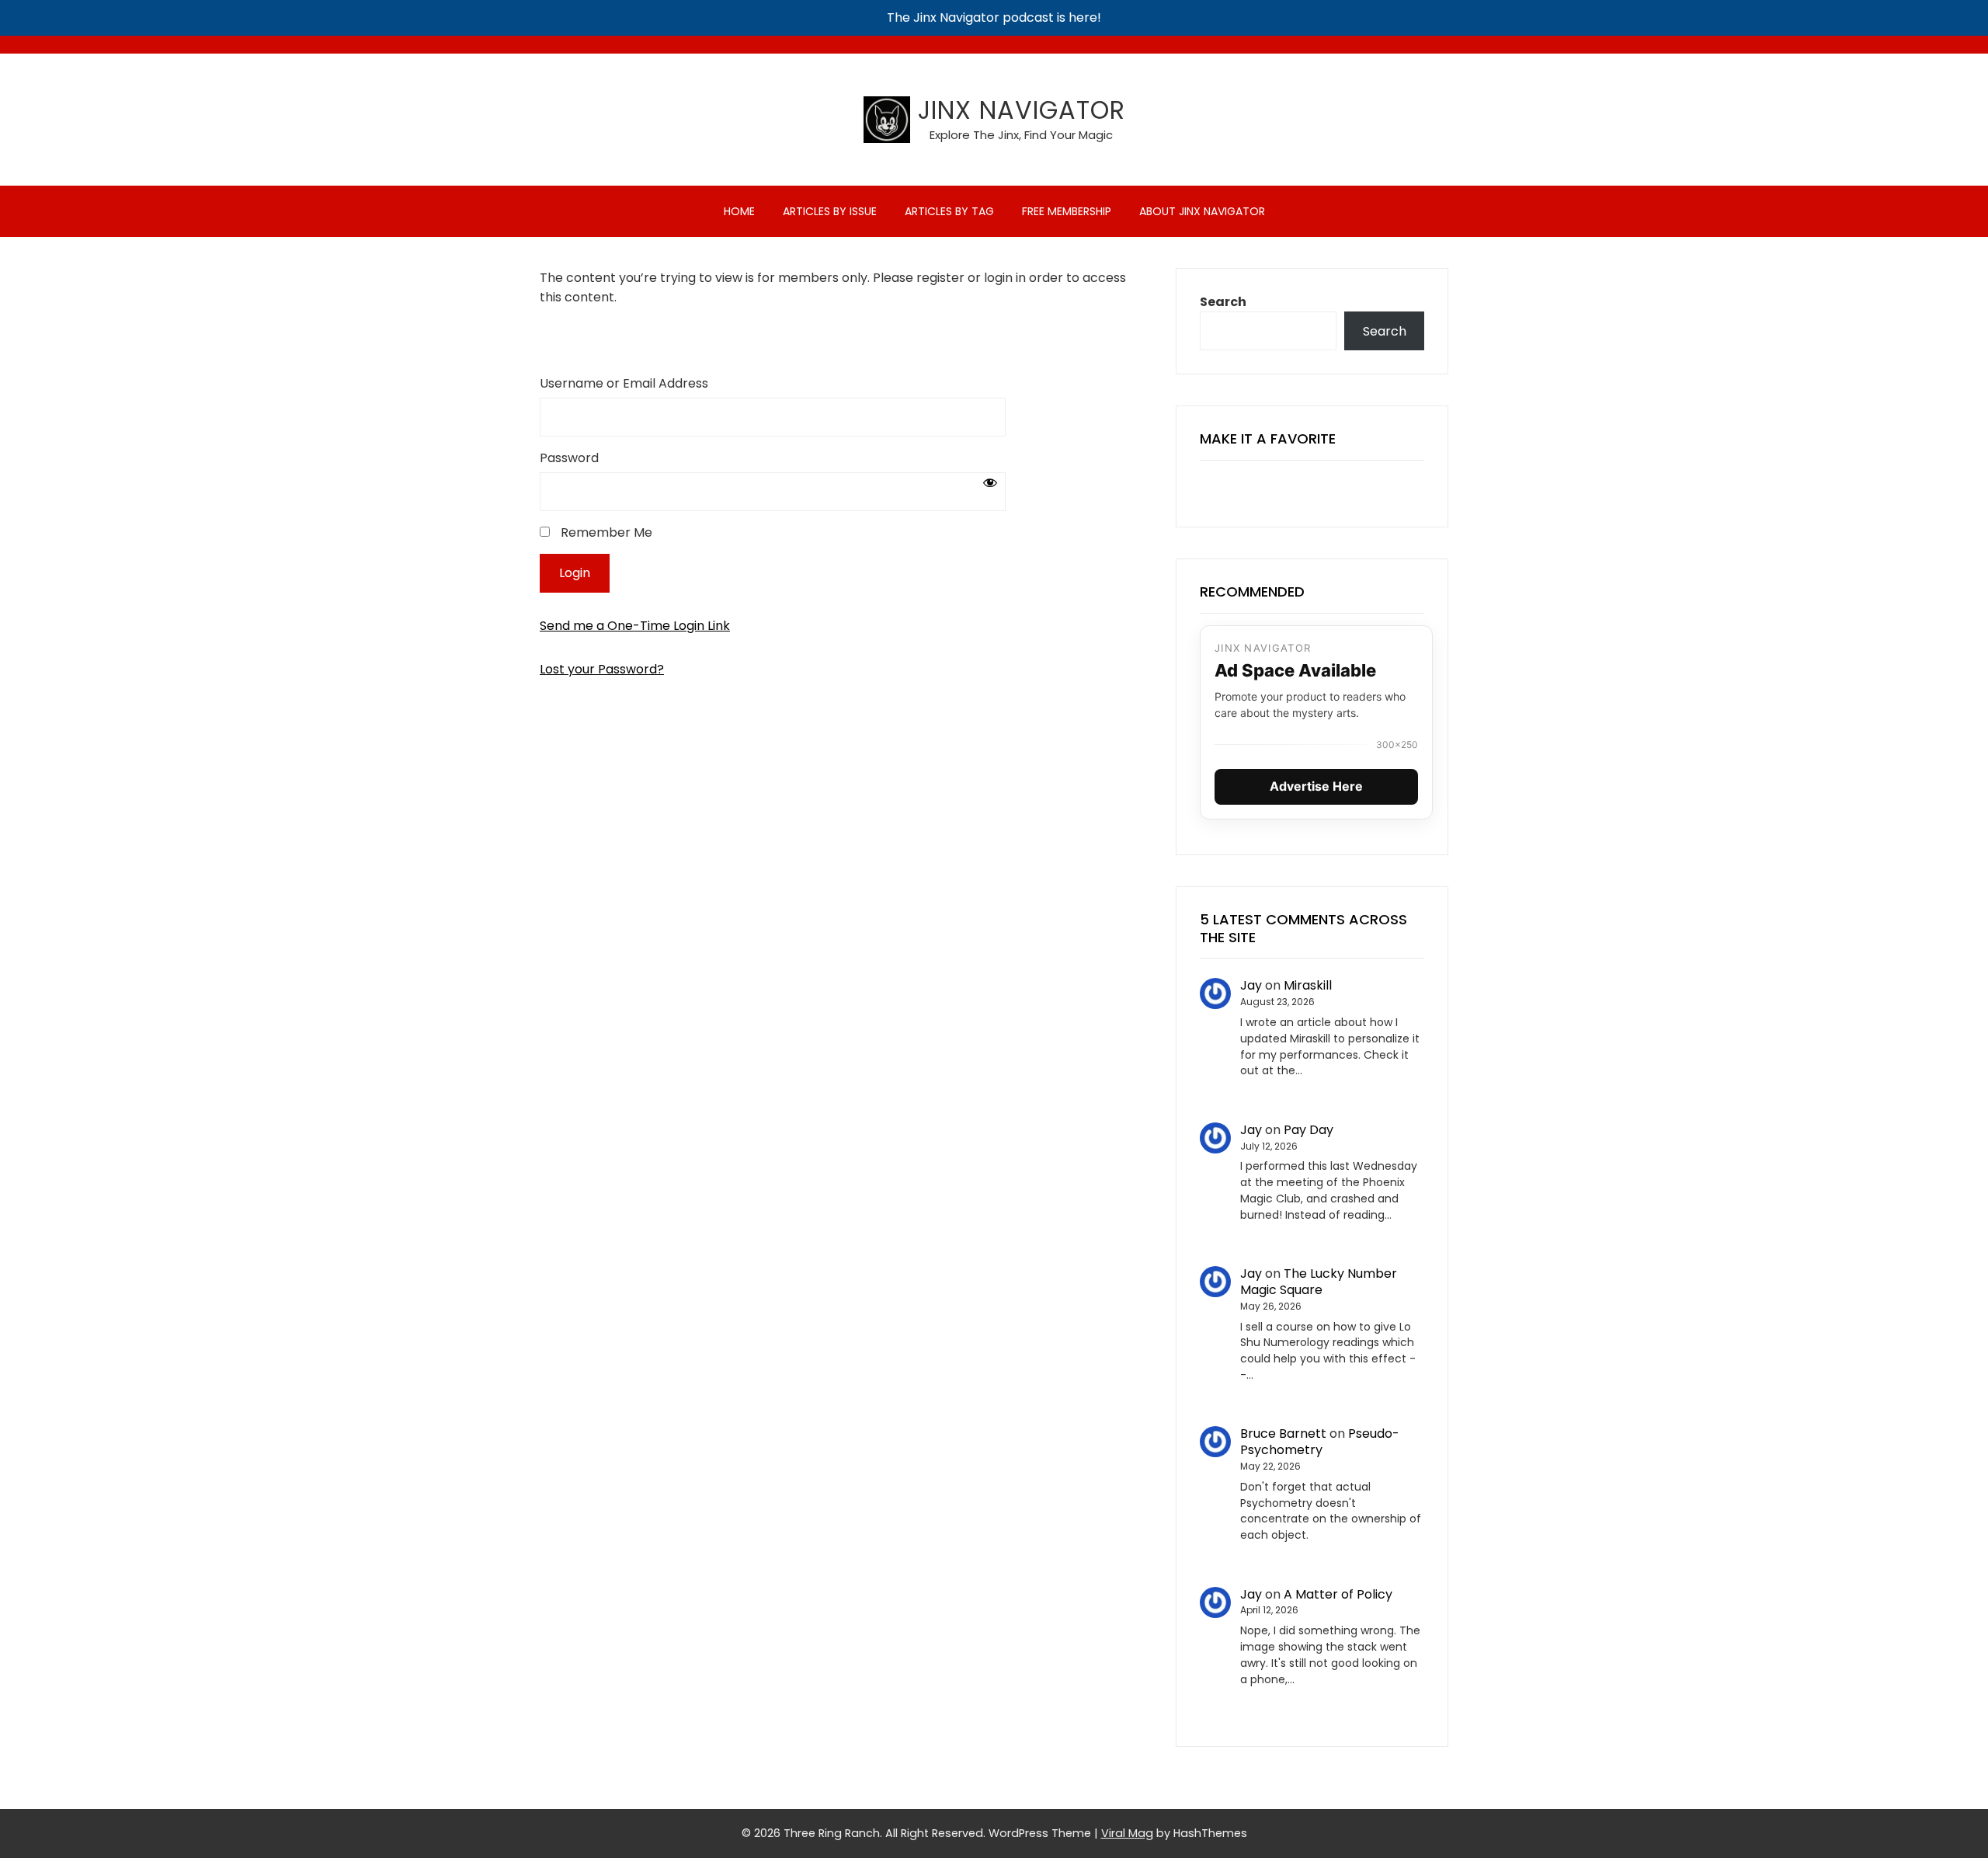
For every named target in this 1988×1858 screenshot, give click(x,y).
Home (739, 211)
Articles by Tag (949, 211)
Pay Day (1309, 1130)
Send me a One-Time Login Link (635, 626)
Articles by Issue (830, 211)
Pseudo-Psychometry (1320, 1442)
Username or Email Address (624, 383)
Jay (1251, 985)
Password (569, 458)
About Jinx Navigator (1202, 211)
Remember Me (605, 532)
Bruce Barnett (1283, 1434)
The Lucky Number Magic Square (1319, 1282)
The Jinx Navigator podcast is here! (994, 17)
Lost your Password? (602, 669)
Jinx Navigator (1022, 110)
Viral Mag (1127, 1833)
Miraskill (1308, 985)
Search (1223, 302)
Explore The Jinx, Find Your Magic (1021, 135)
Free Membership (1067, 211)
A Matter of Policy (1338, 1594)
